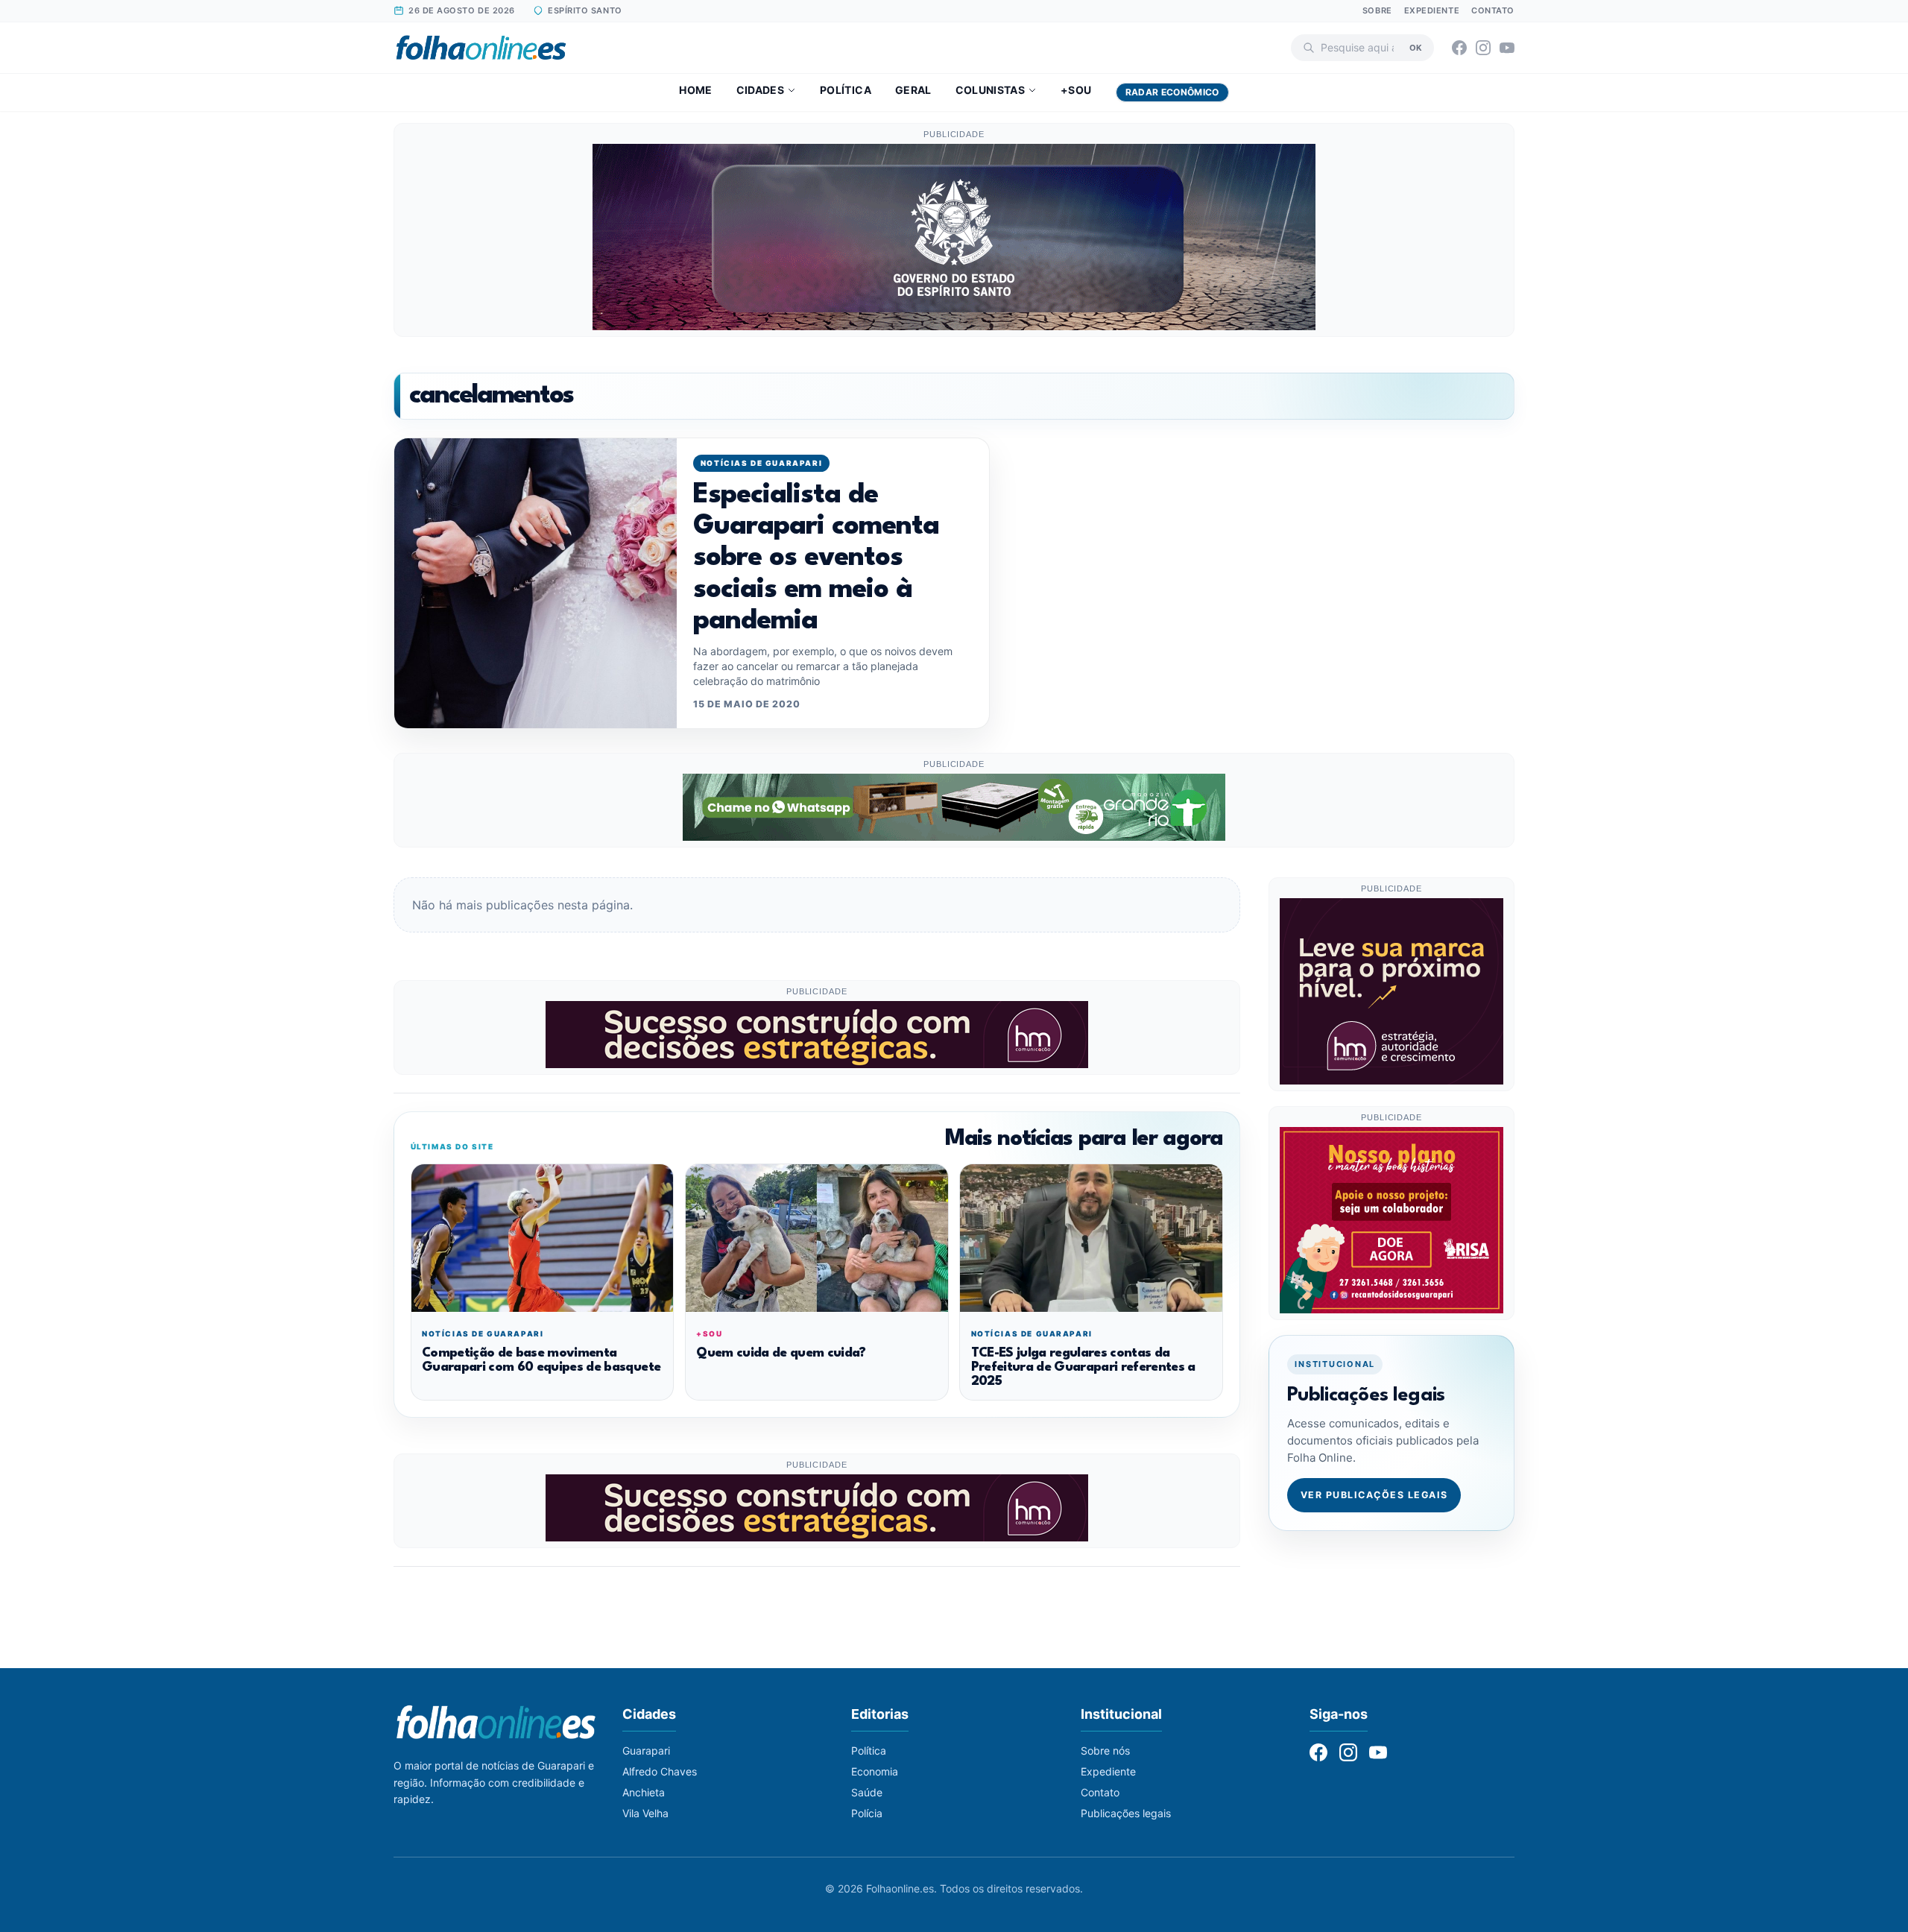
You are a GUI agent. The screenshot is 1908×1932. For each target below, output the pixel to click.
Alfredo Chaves (660, 1771)
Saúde (867, 1792)
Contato (1493, 10)
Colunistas (991, 90)
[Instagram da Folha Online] (1483, 48)
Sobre (1377, 10)
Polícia (867, 1813)
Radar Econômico (1172, 92)
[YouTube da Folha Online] (1507, 48)
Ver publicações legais (1374, 1495)
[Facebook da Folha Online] (1459, 48)
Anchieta (644, 1792)
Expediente (1432, 10)
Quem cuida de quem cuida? (781, 1353)
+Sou (1076, 90)
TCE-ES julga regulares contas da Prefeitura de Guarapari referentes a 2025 (1083, 1368)
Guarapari (646, 1751)
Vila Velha (645, 1813)
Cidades (760, 90)
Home (695, 90)
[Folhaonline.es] (481, 48)
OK (1416, 47)
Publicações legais (1126, 1813)
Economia (875, 1771)
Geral (913, 90)
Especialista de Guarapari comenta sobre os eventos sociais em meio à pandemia (816, 559)
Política (846, 90)
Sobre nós (1105, 1751)
